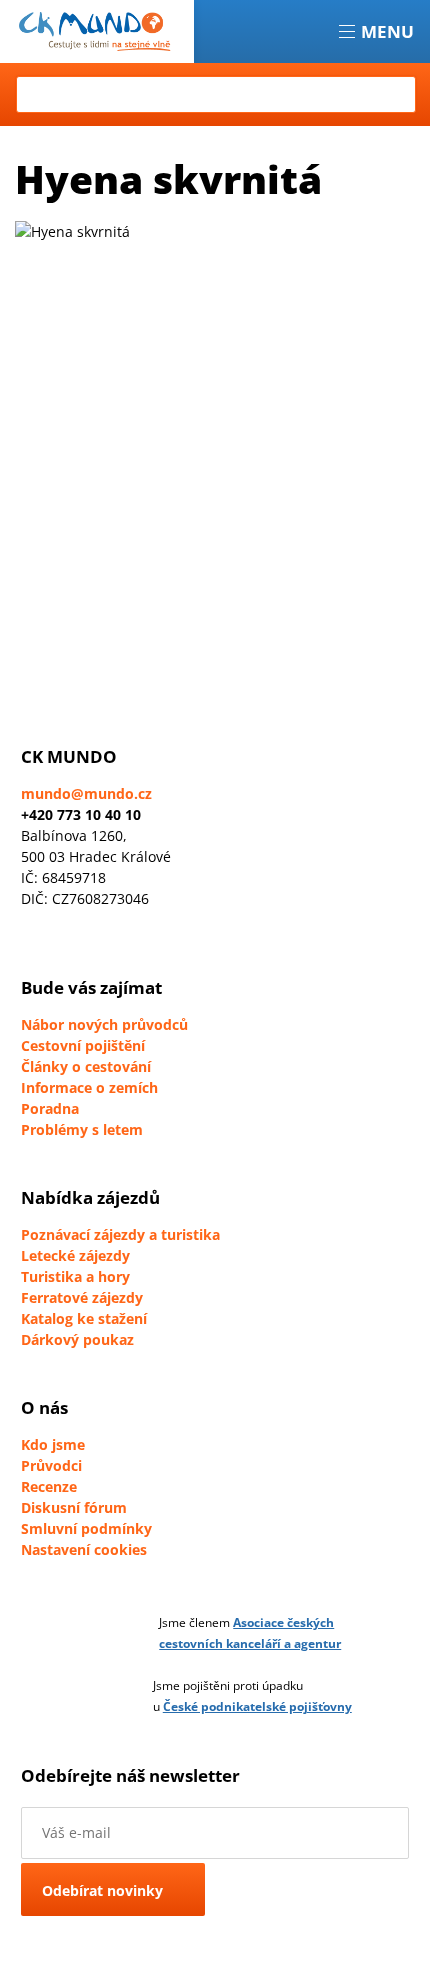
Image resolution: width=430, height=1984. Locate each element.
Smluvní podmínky (86, 1528)
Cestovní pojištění (83, 1045)
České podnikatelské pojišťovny (257, 1706)
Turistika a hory (75, 1276)
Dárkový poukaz (77, 1339)
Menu (387, 31)
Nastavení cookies (84, 1549)
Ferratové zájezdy (82, 1297)
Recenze (49, 1486)
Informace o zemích (89, 1087)
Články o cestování (86, 1066)
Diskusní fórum (74, 1507)
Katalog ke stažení (84, 1318)
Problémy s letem (82, 1129)
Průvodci (51, 1465)
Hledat (398, 94)
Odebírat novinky (102, 1890)
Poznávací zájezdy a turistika (120, 1234)
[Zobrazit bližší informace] (119, 1633)
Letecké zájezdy (75, 1255)
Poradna (50, 1108)
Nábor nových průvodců (104, 1024)
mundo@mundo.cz (86, 793)
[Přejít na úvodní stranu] (97, 31)
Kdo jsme (53, 1444)
